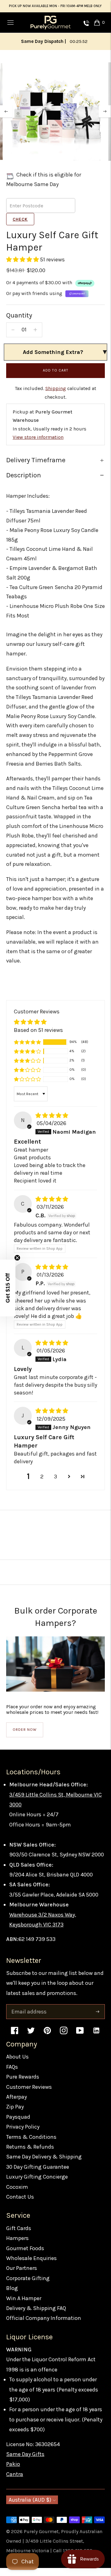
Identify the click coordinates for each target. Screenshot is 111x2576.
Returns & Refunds (30, 2155)
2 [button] (42, 1485)
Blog (12, 2296)
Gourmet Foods (25, 2256)
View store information (38, 445)
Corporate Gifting (28, 2287)
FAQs (12, 2075)
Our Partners (22, 2276)
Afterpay (16, 2105)
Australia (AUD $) (30, 2508)
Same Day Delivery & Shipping (44, 2165)
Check (20, 228)
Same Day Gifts (25, 2462)
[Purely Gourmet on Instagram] (64, 2042)
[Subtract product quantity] (13, 338)
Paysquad (18, 2125)
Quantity (19, 324)
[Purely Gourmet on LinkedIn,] (96, 2042)
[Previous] (6, 120)
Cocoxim (17, 2195)
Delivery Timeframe (36, 468)
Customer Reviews (29, 2095)
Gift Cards (19, 2236)
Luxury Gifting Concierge (37, 2185)
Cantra (15, 2483)
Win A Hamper (24, 2306)
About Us (17, 2065)
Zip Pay (15, 2115)
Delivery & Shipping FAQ (36, 2316)
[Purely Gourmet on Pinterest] (47, 2042)
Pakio (13, 2472)
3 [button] (55, 1485)
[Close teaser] (17, 1258)
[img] (52, 1124)
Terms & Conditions (31, 2145)
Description (24, 484)
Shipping (56, 397)
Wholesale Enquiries (31, 2266)
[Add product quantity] (35, 338)
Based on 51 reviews (38, 1038)
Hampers (17, 2246)
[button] (23, 268)
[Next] (105, 120)
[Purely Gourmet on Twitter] (31, 2042)
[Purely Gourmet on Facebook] (15, 2042)
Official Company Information (44, 2326)
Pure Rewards (23, 2085)
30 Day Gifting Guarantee (38, 2175)
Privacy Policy (23, 2135)
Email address (28, 2014)
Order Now (25, 1738)
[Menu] (10, 23)
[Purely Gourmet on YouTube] (80, 2042)
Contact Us (20, 2205)
